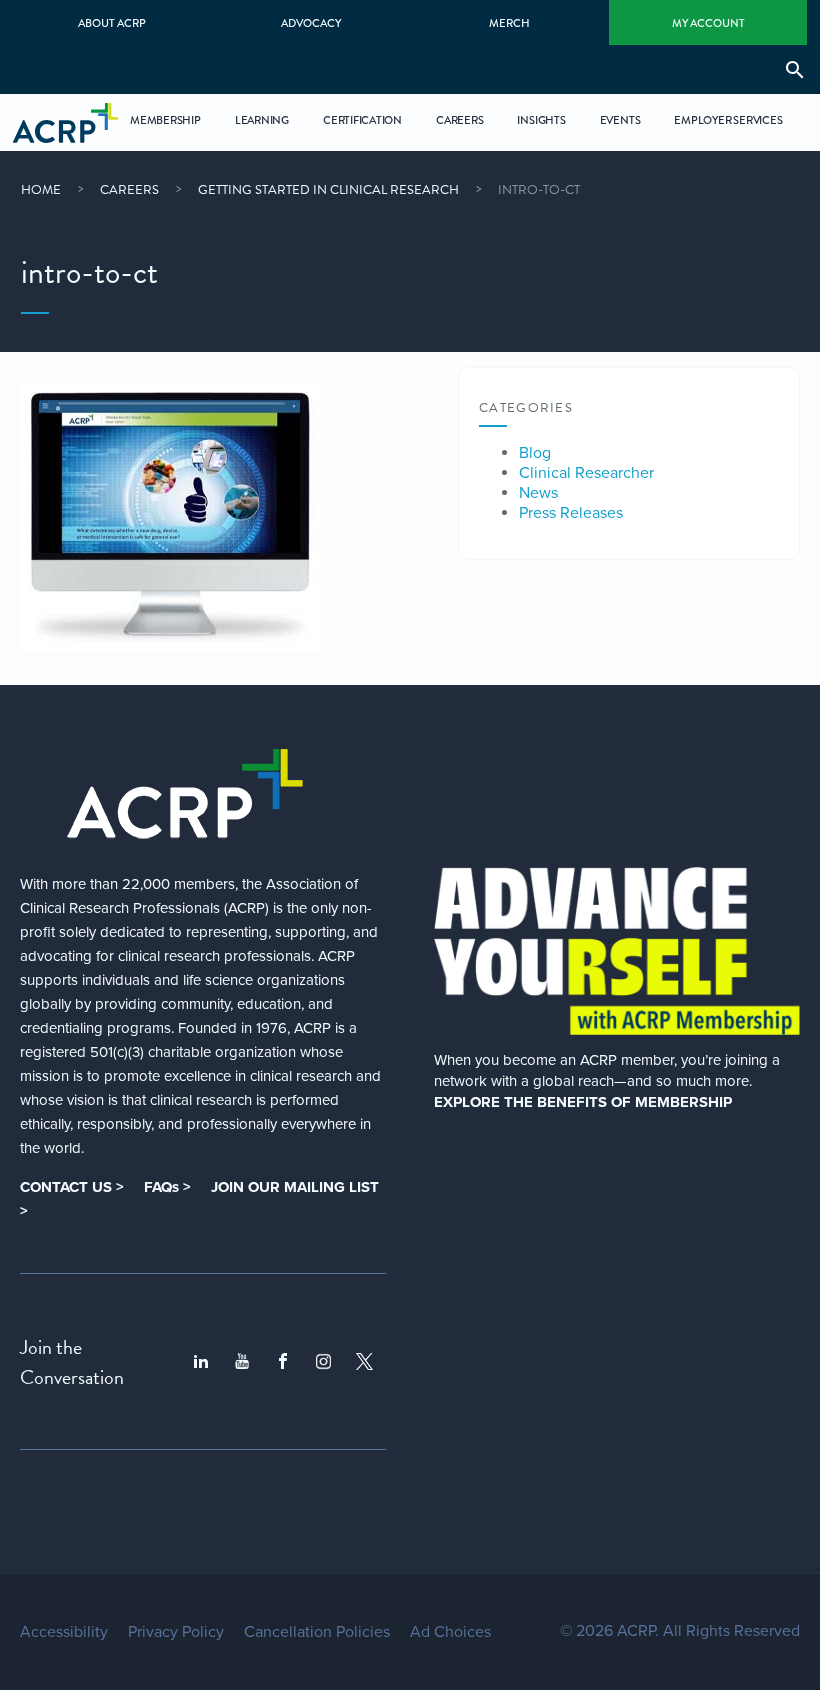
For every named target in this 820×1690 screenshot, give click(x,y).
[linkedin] (201, 1362)
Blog (535, 453)
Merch (509, 23)
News (538, 493)
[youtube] (242, 1362)
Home (41, 190)
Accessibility (64, 1632)
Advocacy (311, 23)
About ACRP (112, 23)
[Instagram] (323, 1361)
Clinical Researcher (586, 473)
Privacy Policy (176, 1632)
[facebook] (283, 1362)
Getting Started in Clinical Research (328, 190)
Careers (129, 190)
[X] (364, 1361)
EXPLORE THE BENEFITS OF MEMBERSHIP (583, 1102)
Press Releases (571, 513)
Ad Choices (450, 1632)
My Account (708, 23)
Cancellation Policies (317, 1632)
